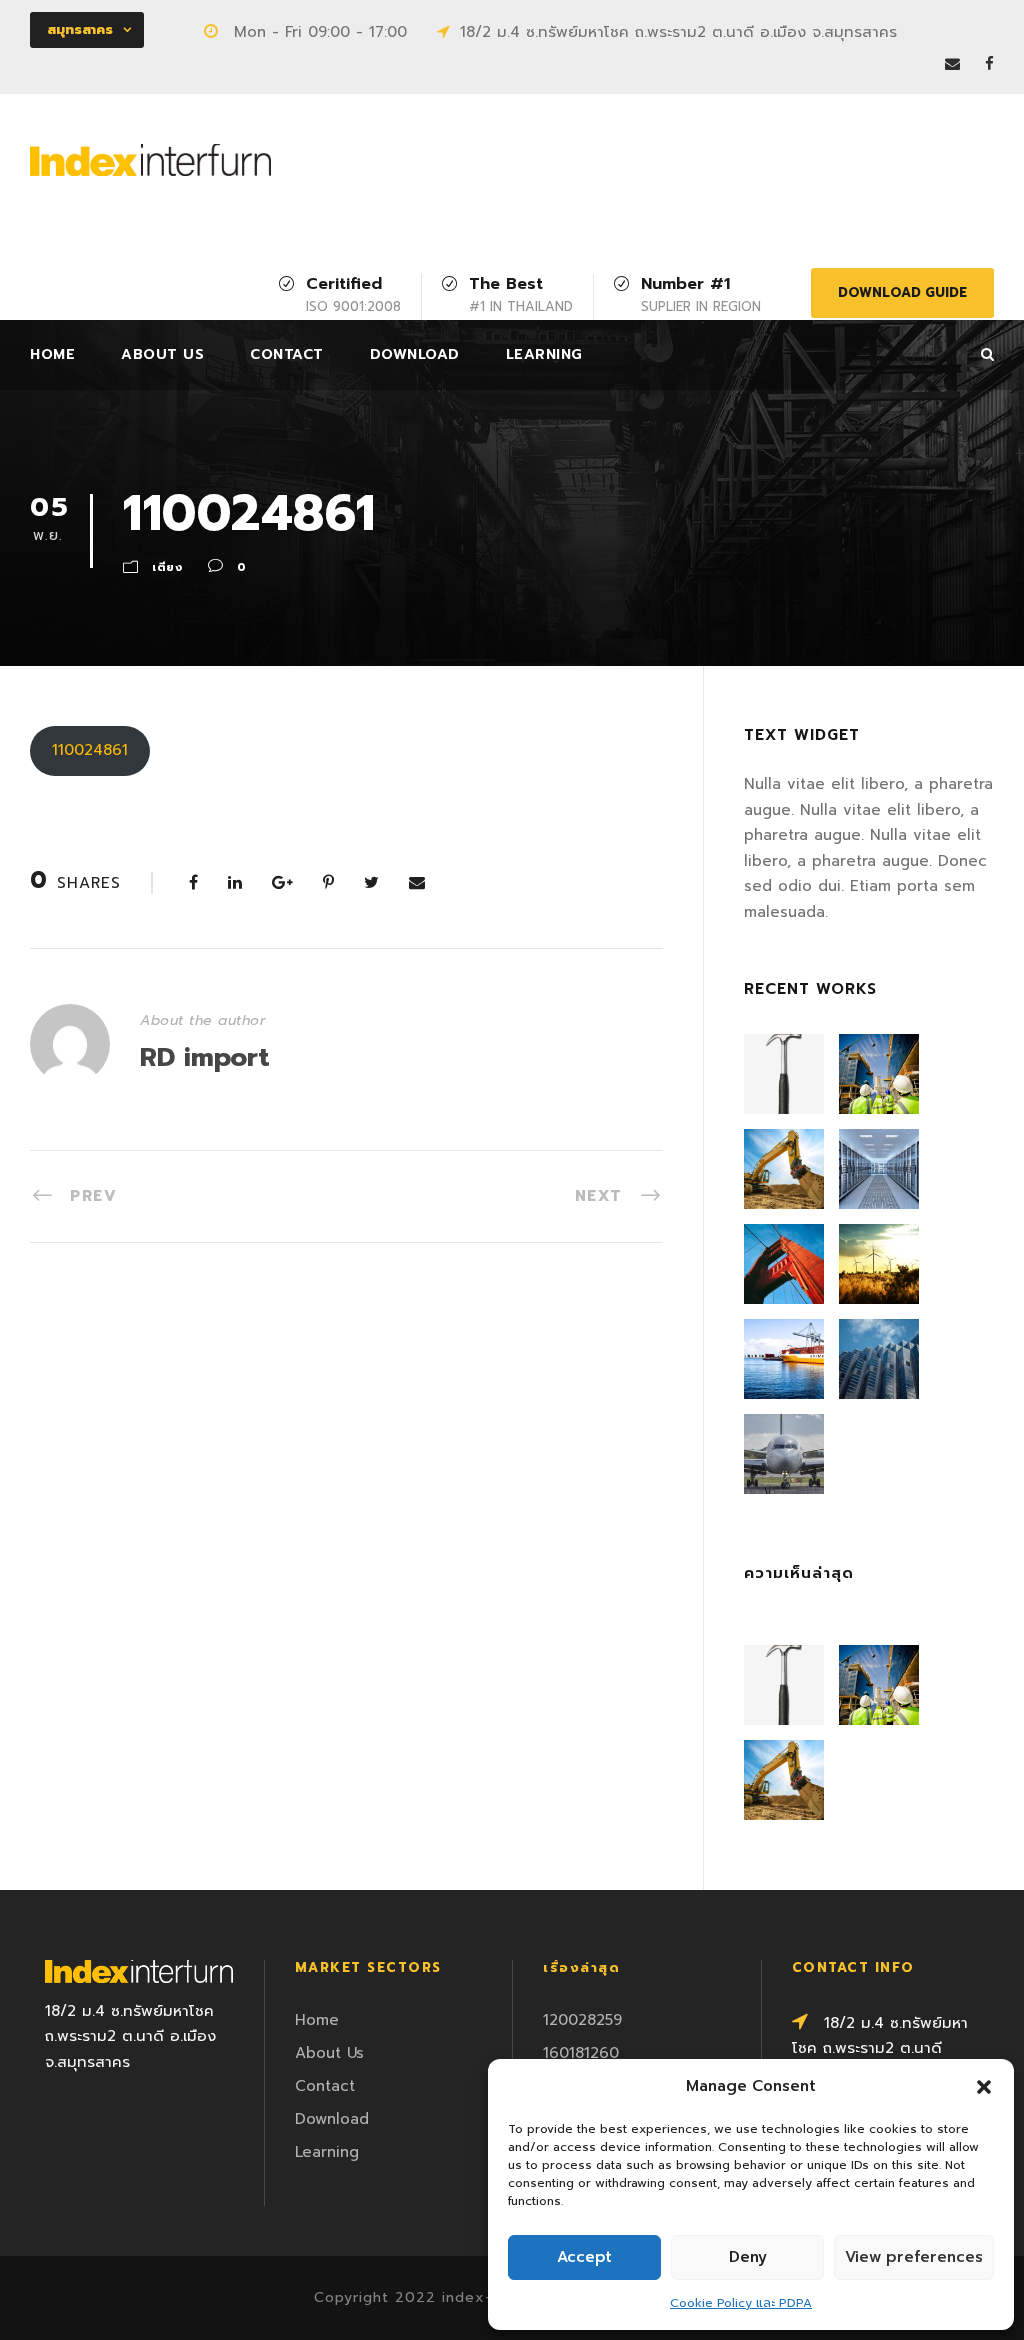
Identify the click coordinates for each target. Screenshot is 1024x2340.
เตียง (167, 567)
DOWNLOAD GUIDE (902, 292)
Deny (748, 2257)
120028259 (582, 2020)
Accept (584, 2257)
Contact (287, 354)
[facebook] (989, 64)
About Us (162, 354)
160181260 (581, 2053)
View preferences (914, 2257)
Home (52, 354)
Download (415, 354)
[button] (984, 2087)
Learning (544, 354)
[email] (952, 64)
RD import (205, 1057)
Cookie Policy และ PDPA (741, 2303)
